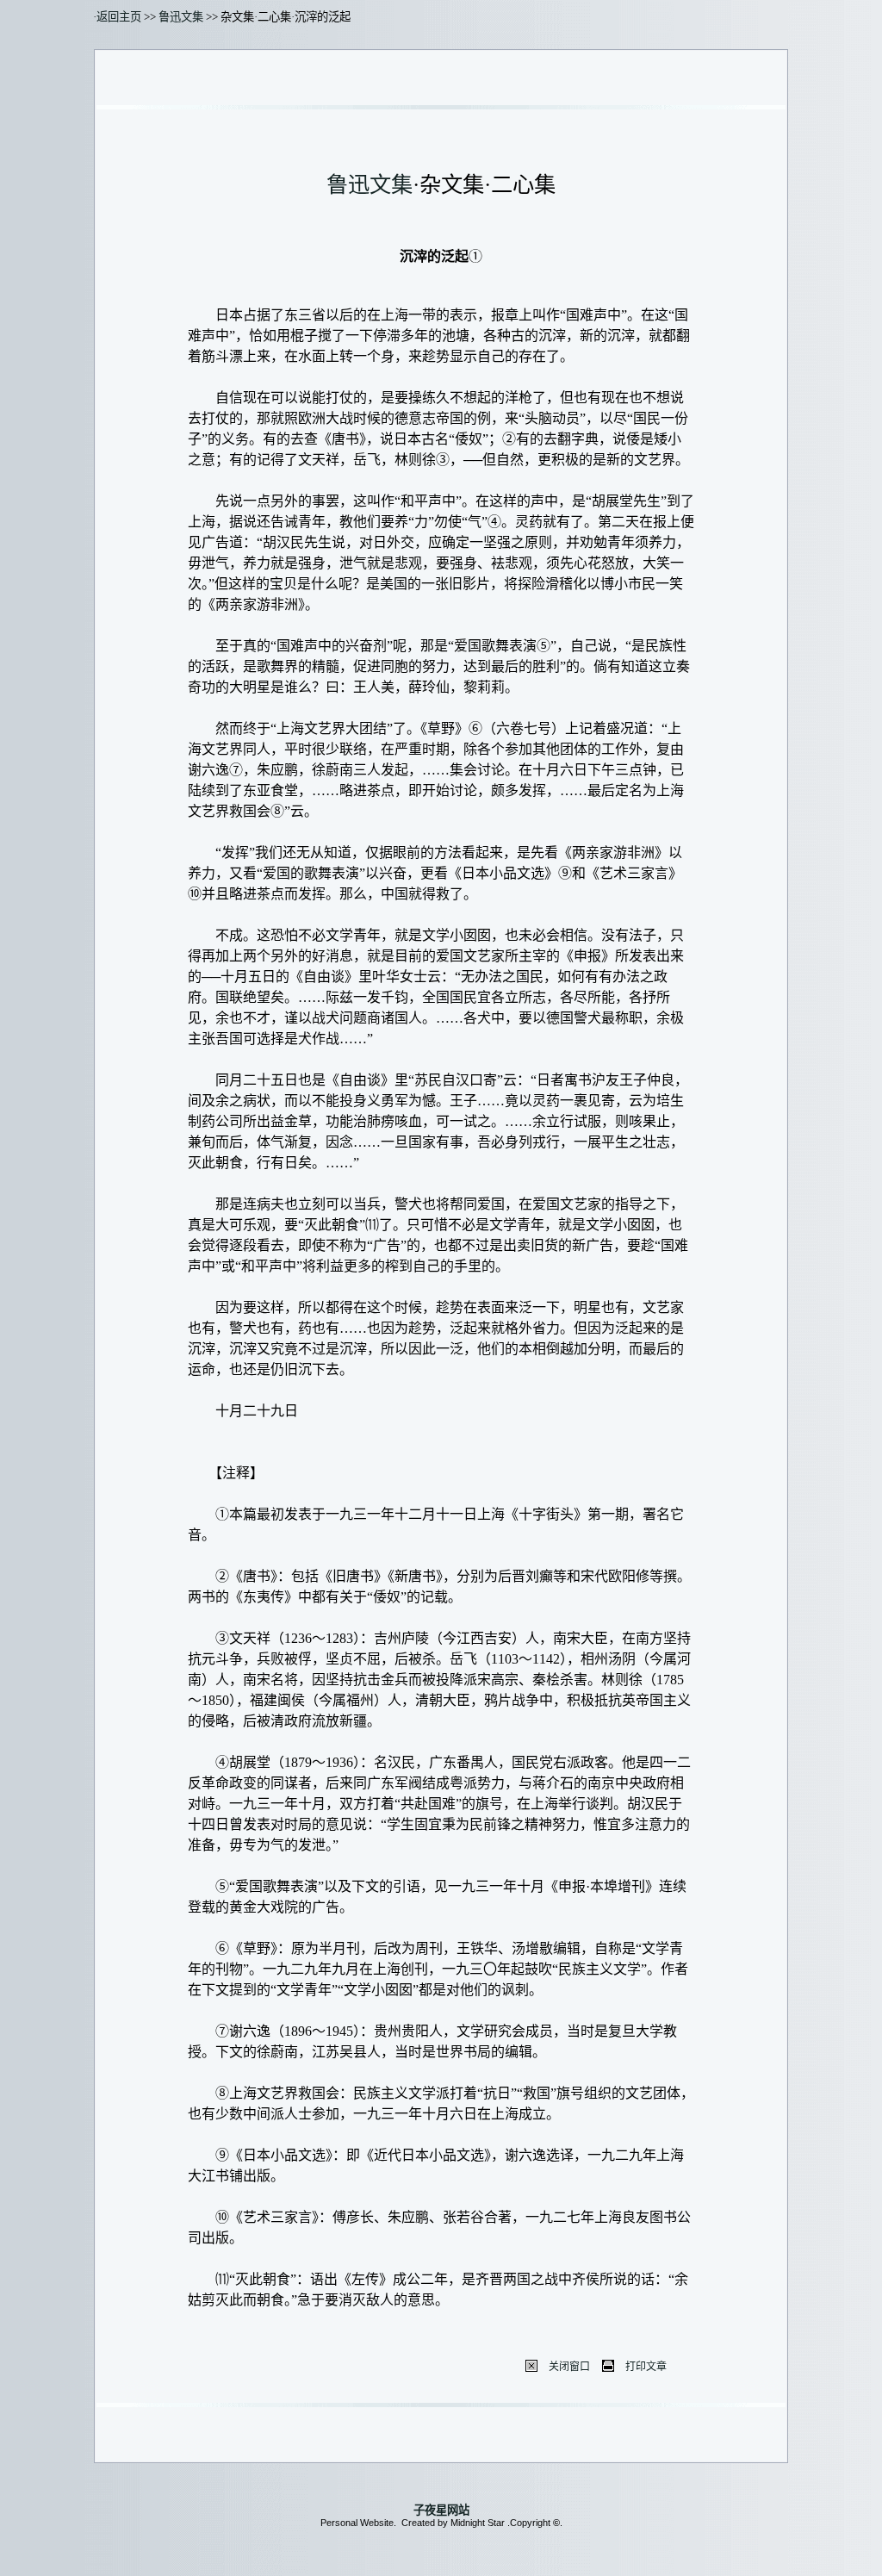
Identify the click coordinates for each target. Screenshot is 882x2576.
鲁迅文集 (181, 17)
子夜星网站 (441, 2510)
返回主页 (119, 17)
